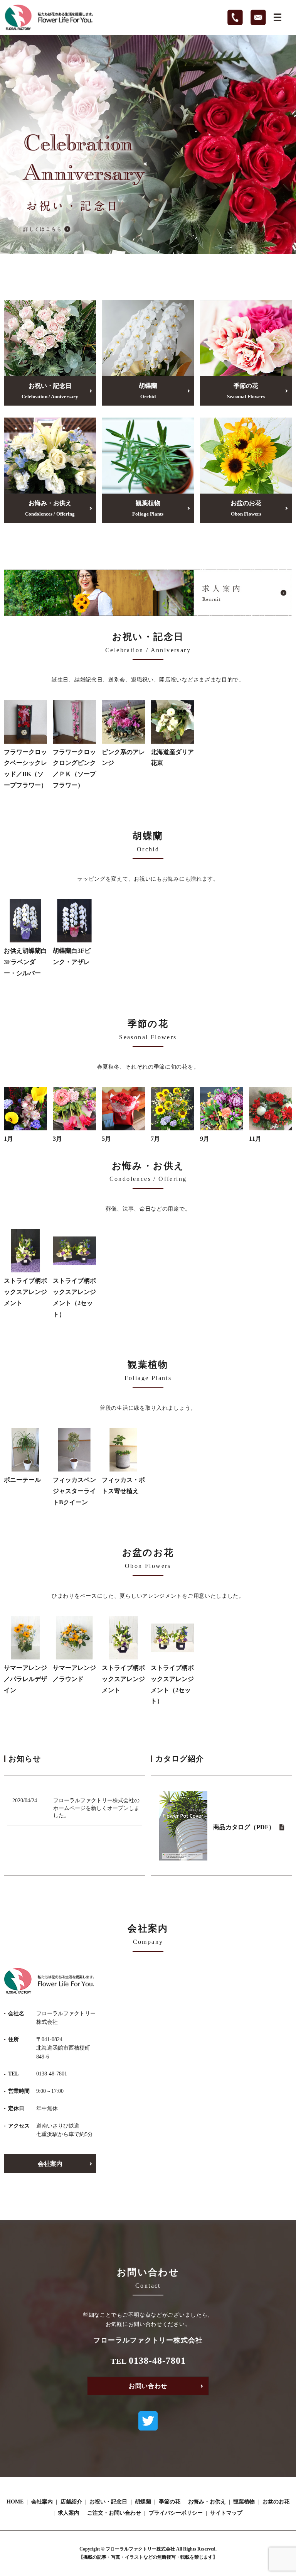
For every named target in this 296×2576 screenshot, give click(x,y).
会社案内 (50, 2164)
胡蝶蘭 (148, 391)
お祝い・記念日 (50, 391)
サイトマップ (226, 2513)
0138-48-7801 (52, 2074)
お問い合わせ (148, 2386)
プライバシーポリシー (176, 2513)
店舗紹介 (71, 2502)
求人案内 (69, 2513)
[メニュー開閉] (277, 17)
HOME (15, 2502)
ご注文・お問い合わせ (114, 2513)
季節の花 (246, 391)
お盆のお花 (246, 508)
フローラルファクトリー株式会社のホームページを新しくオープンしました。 (96, 1808)
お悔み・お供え (50, 508)
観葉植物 (148, 508)
